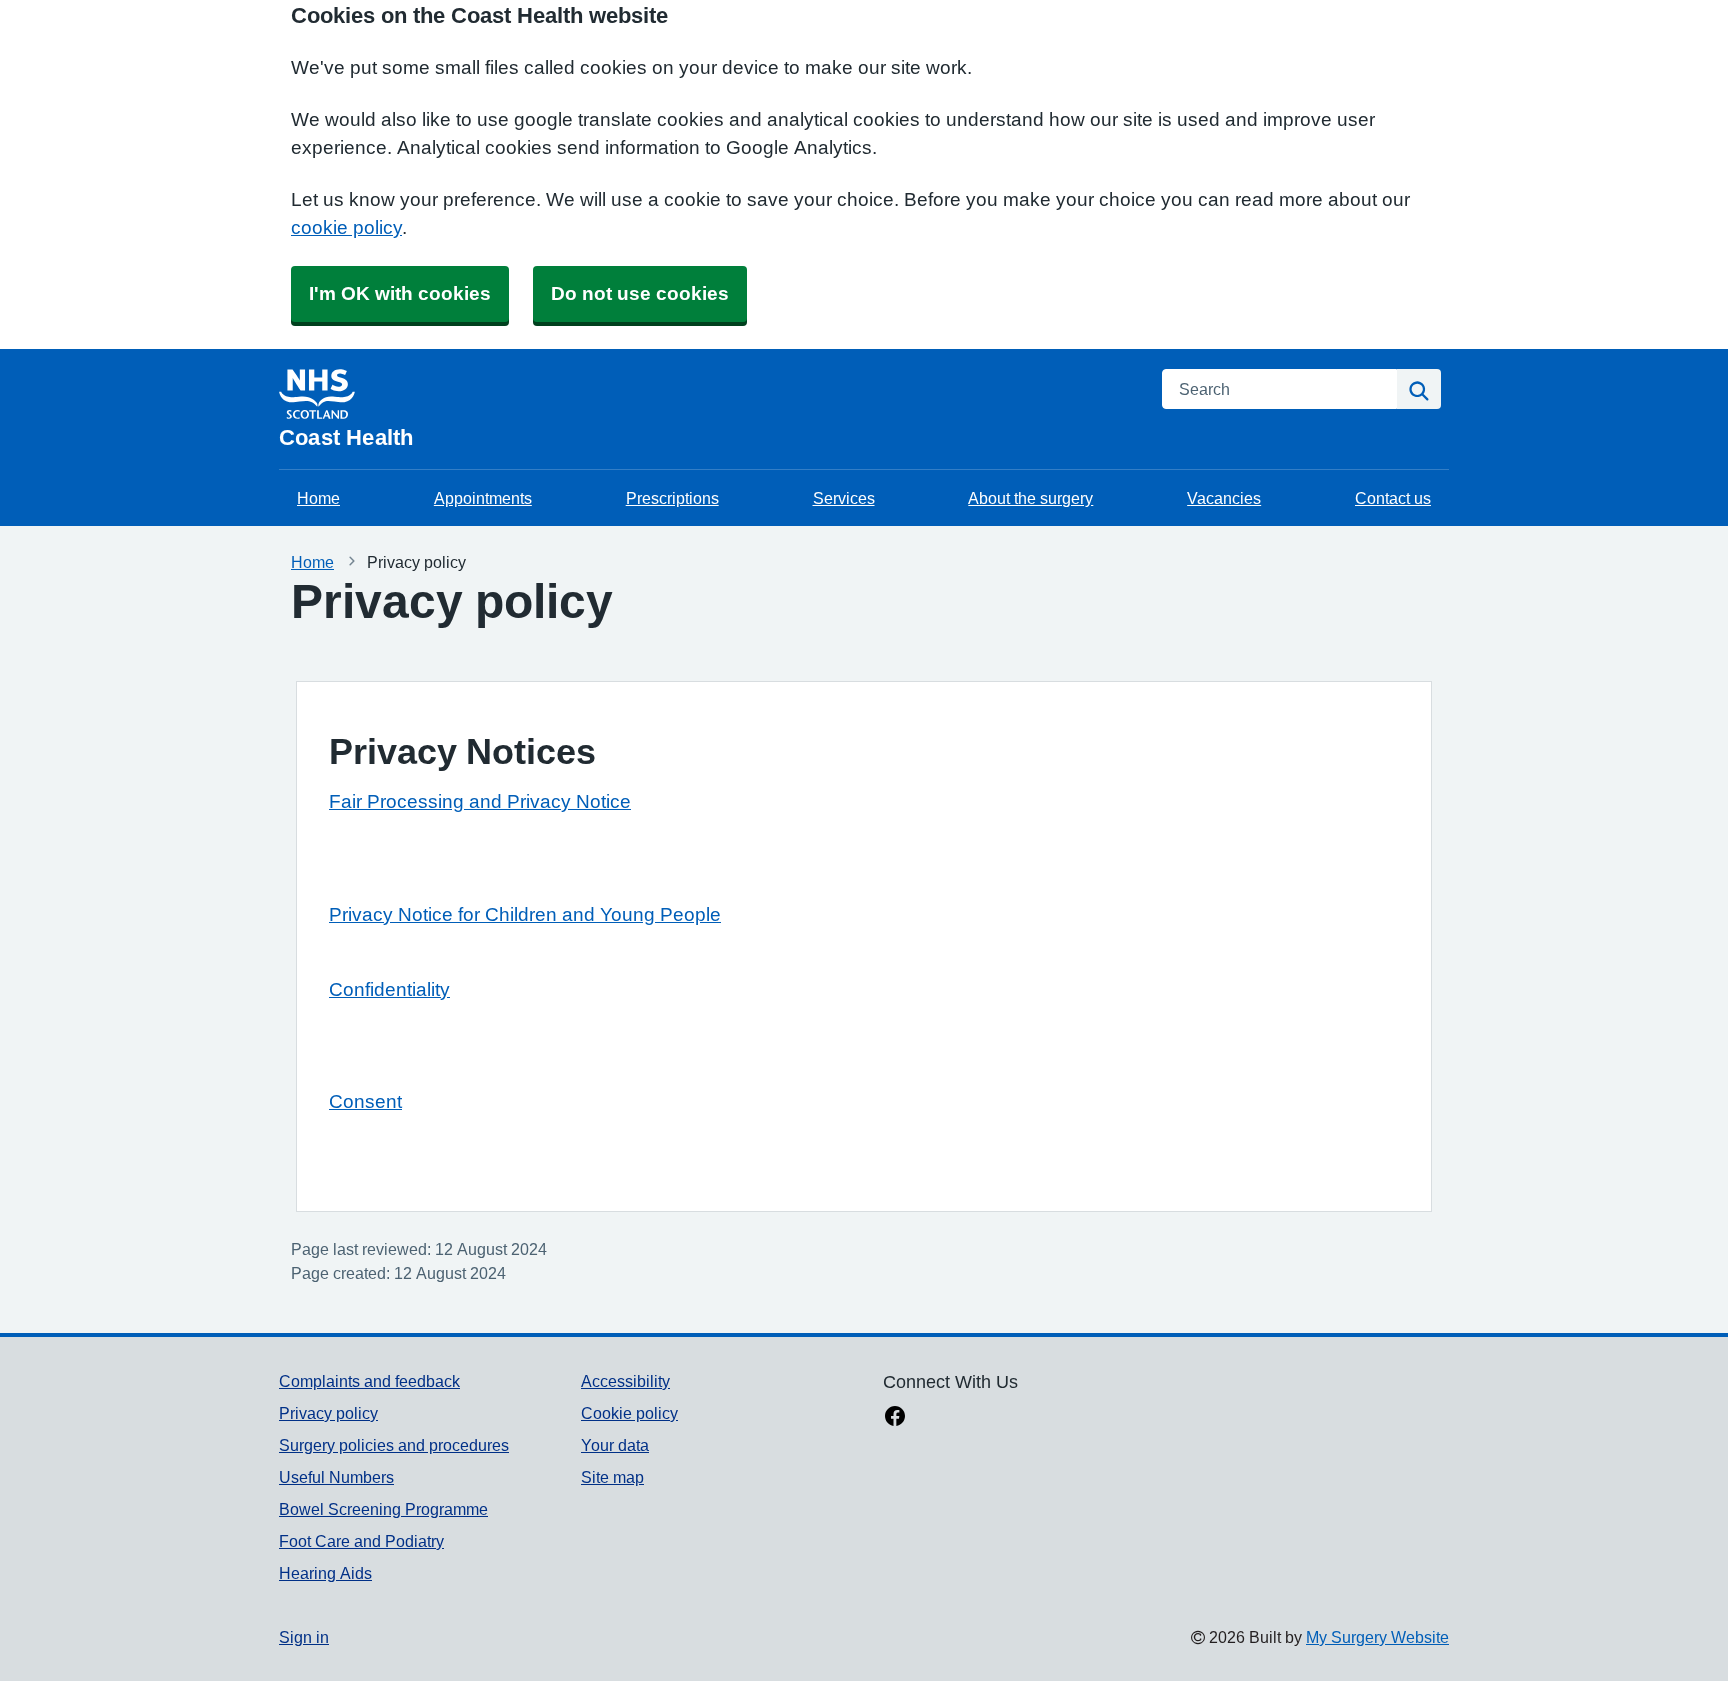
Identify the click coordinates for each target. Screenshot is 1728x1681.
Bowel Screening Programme (383, 1509)
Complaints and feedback (369, 1381)
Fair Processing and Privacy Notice (480, 801)
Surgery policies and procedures (394, 1445)
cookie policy (346, 227)
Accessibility (625, 1381)
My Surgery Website (1377, 1637)
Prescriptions (672, 498)
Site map (612, 1477)
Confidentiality (389, 989)
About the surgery (1030, 498)
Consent (365, 1101)
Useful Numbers (336, 1477)
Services (844, 498)
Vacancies (1224, 498)
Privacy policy (328, 1413)
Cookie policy (629, 1413)
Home (318, 498)
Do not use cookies (640, 293)
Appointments (483, 498)
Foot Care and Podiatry (361, 1541)
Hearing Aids (325, 1573)
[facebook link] (895, 1418)
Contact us (1393, 498)
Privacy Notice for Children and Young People (525, 914)
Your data (615, 1445)
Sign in (304, 1637)
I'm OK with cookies (400, 293)
